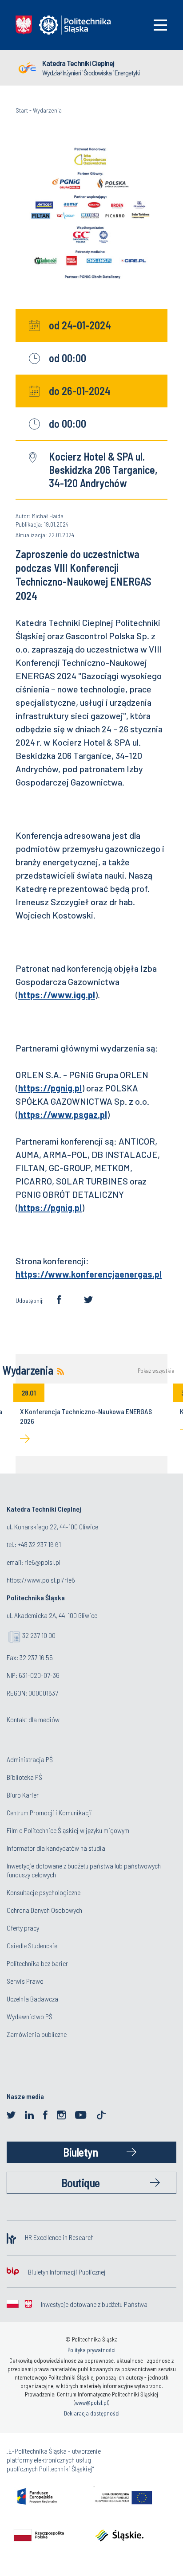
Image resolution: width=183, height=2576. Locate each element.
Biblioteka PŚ (24, 1777)
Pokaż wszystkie (156, 1371)
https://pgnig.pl (50, 1088)
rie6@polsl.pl (42, 1562)
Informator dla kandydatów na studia (56, 1848)
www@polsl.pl (91, 2403)
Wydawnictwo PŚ (30, 2016)
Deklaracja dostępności (92, 2413)
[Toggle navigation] (160, 25)
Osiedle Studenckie (32, 1945)
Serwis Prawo (25, 1981)
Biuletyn (80, 2152)
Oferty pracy (23, 1928)
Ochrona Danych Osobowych (44, 1910)
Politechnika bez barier (37, 1963)
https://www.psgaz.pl (63, 1114)
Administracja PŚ (30, 1759)
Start (22, 110)
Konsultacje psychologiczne (44, 1892)
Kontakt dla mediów (33, 1719)
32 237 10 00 (39, 1635)
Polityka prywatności (91, 2350)
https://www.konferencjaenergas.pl (89, 1274)
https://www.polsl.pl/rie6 (41, 1580)
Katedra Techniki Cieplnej (78, 63)
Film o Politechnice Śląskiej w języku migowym (68, 1830)
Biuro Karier (23, 1795)
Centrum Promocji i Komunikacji (49, 1812)
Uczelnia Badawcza (32, 1999)
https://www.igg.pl (57, 995)
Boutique (81, 2183)
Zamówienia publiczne (37, 2034)
